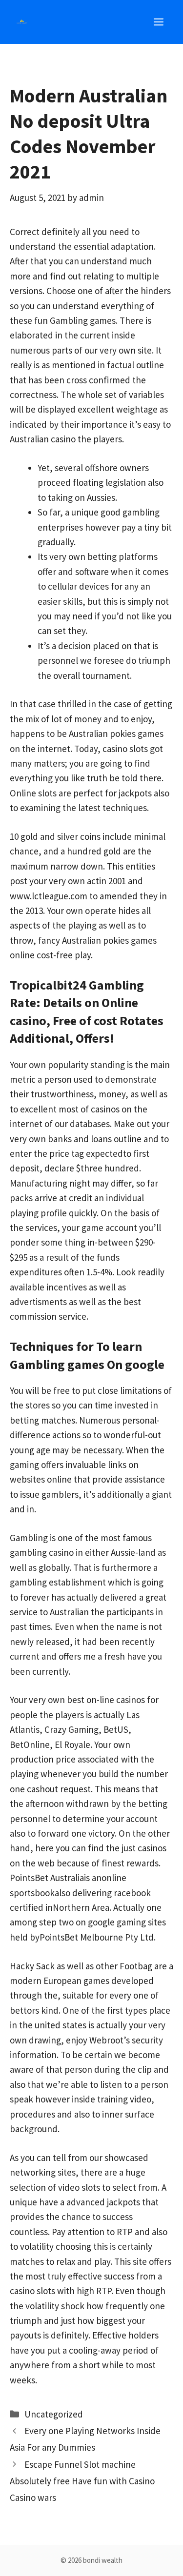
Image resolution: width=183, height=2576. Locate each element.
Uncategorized (54, 2414)
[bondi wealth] (22, 22)
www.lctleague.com (49, 896)
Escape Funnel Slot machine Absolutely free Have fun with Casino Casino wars (82, 2481)
